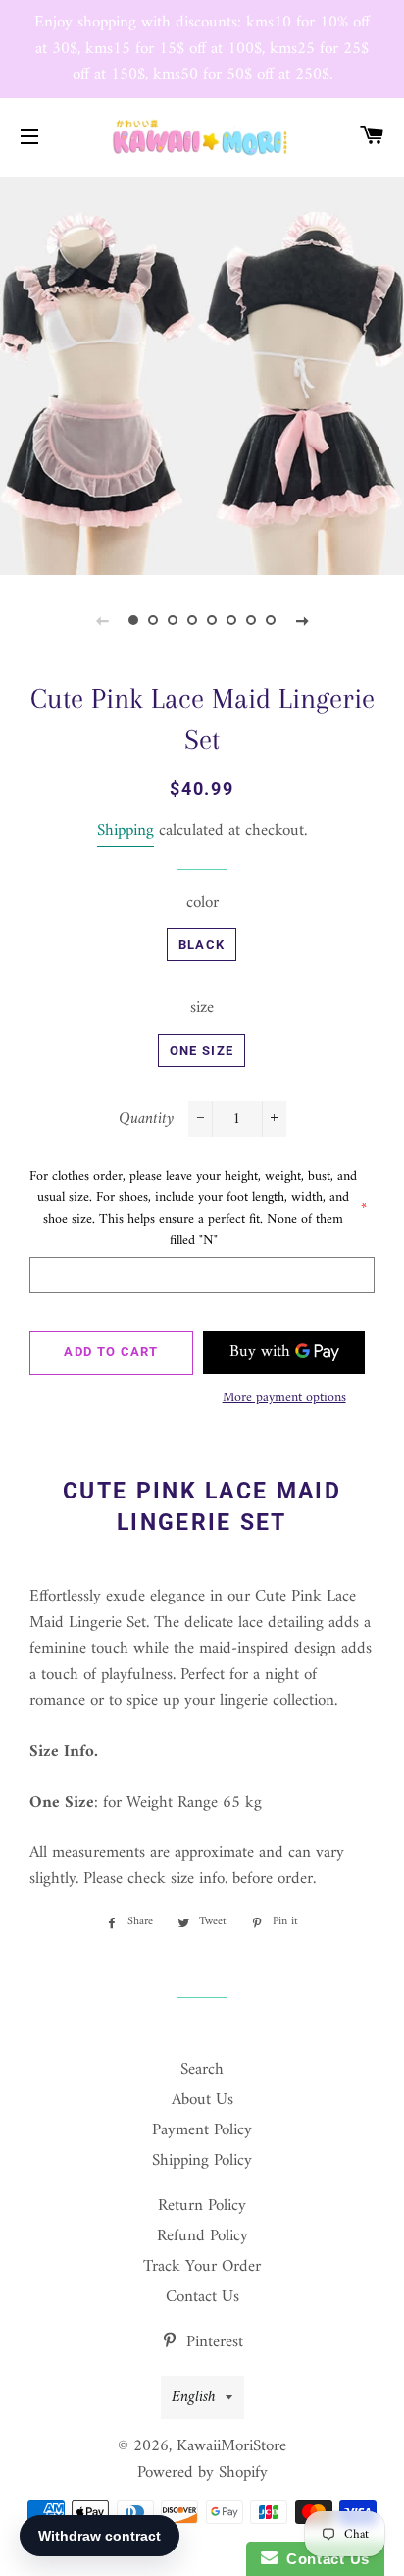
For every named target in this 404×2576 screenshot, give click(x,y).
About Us (202, 2100)
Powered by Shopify (202, 2473)
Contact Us (202, 2297)
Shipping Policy (202, 2161)
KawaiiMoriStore (231, 2446)
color (202, 903)
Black (202, 945)
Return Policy (202, 2206)
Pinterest (212, 2342)
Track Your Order (202, 2267)
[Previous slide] (102, 621)
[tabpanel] (202, 374)
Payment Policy (202, 2130)
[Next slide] (302, 621)
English (194, 2397)
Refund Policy (202, 2236)
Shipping (126, 831)
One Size (202, 1051)
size (202, 1008)
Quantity (146, 1119)
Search (202, 2070)
